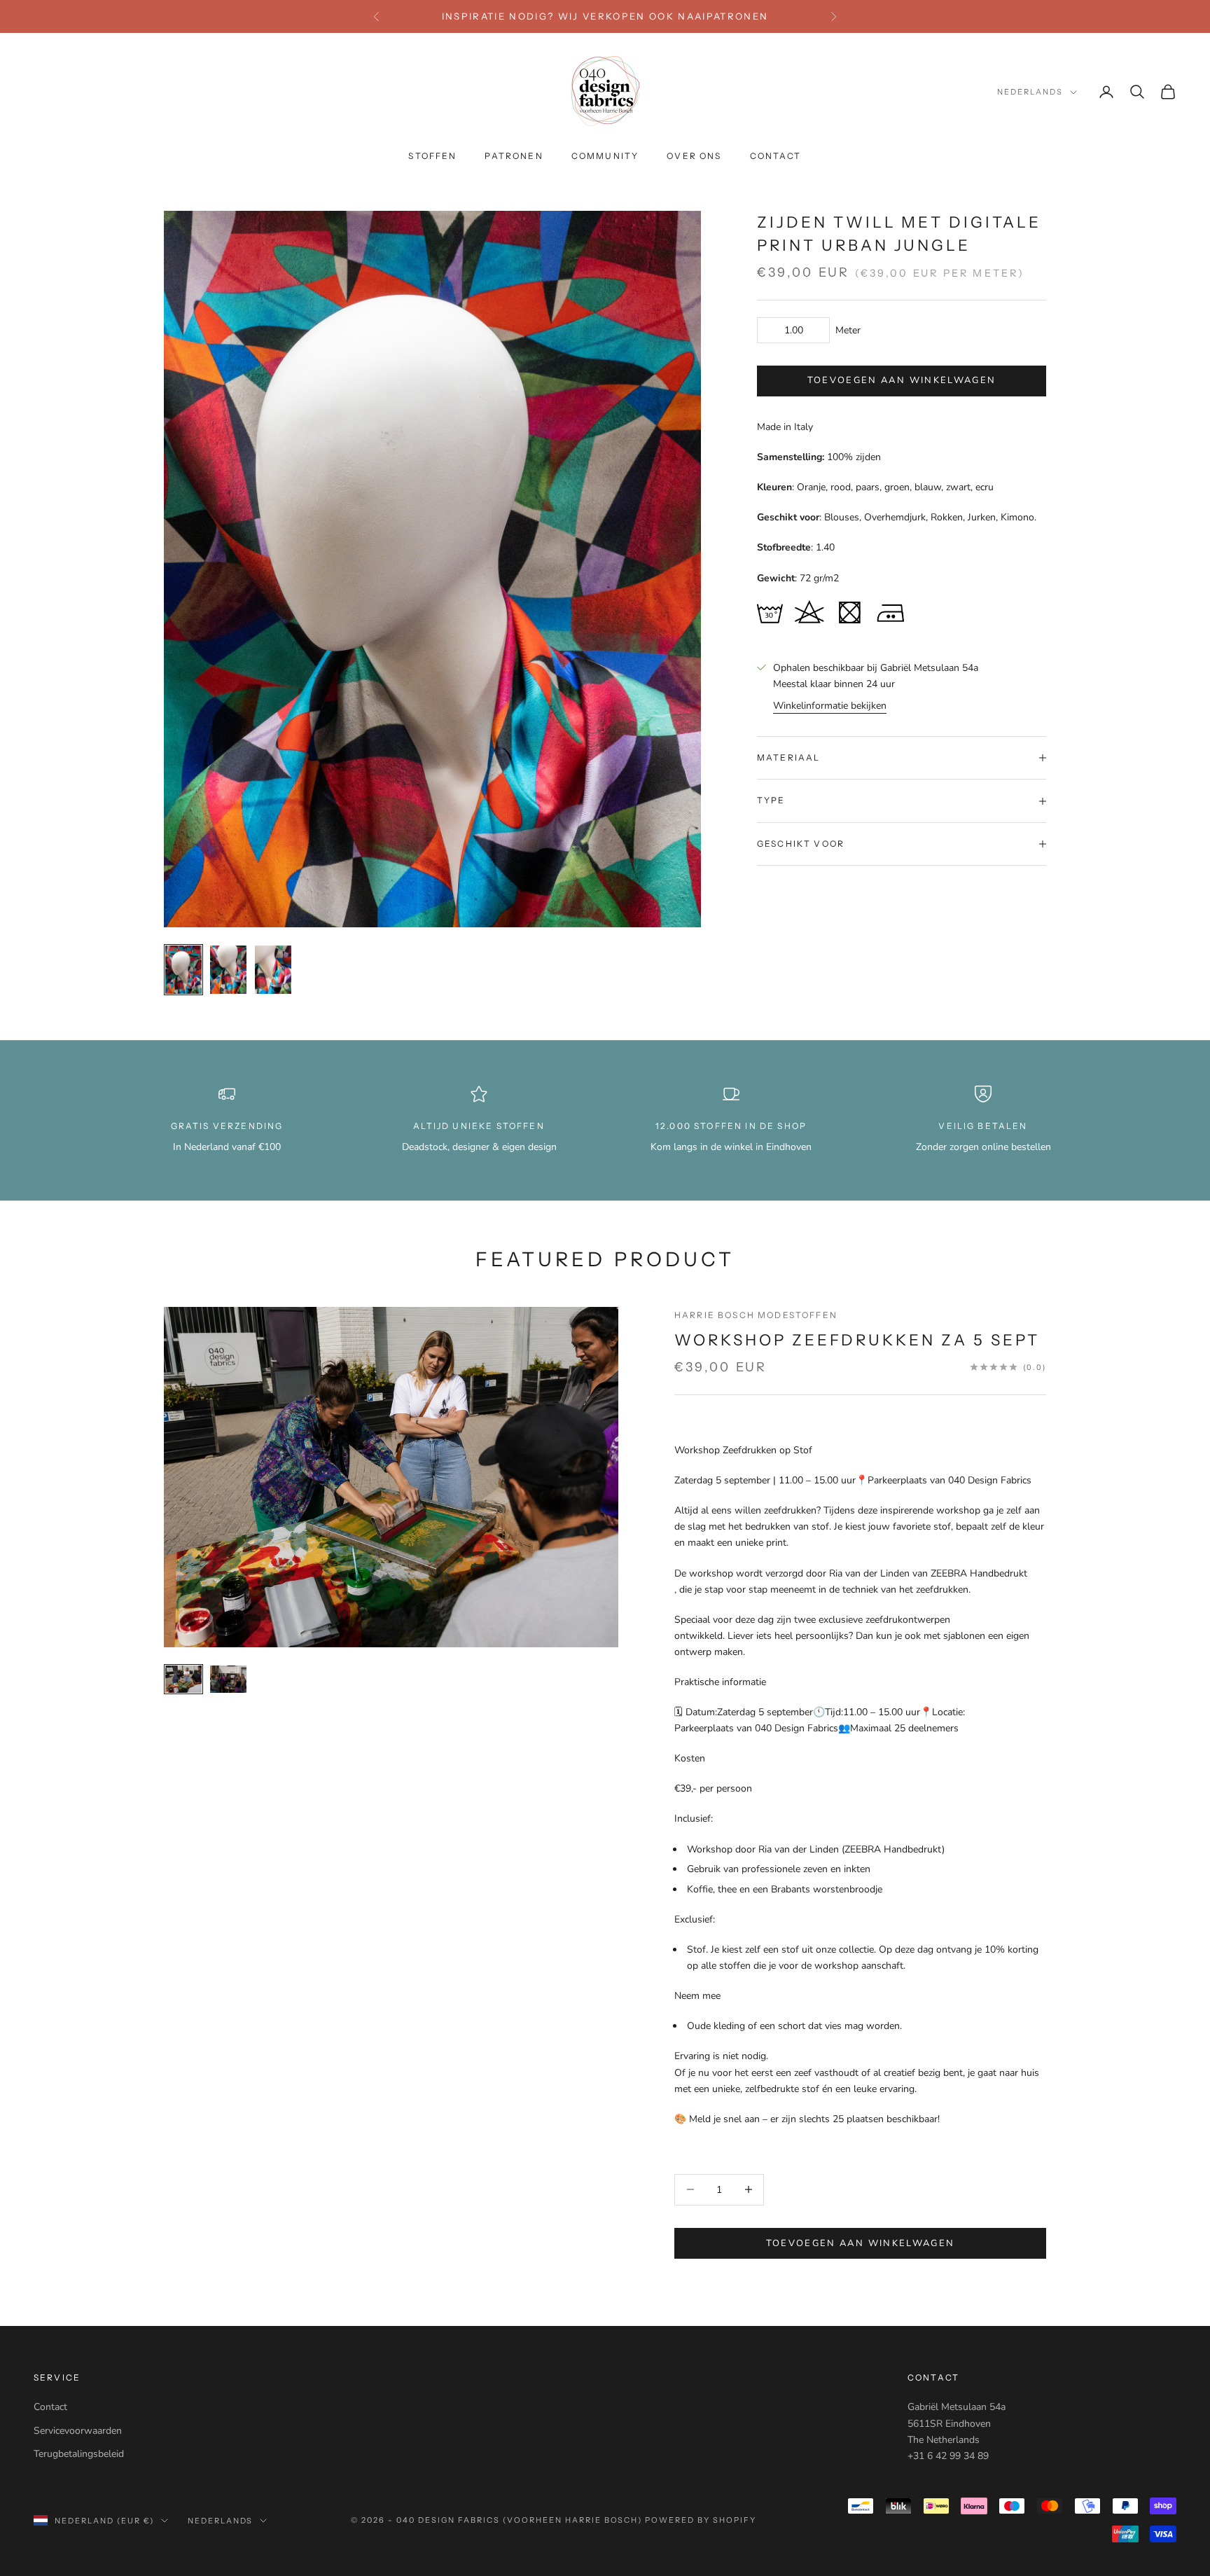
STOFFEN (432, 157)
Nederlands (1030, 92)
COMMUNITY (605, 157)
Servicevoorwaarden (78, 2431)
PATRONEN (514, 157)
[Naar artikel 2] (228, 970)
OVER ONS (694, 157)
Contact (50, 2407)
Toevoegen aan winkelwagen (902, 381)
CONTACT (776, 157)
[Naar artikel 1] (183, 970)
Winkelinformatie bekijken (830, 706)
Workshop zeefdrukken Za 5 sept (857, 1340)
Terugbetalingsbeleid (79, 2454)
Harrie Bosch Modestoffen (756, 1315)
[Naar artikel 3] (273, 970)
